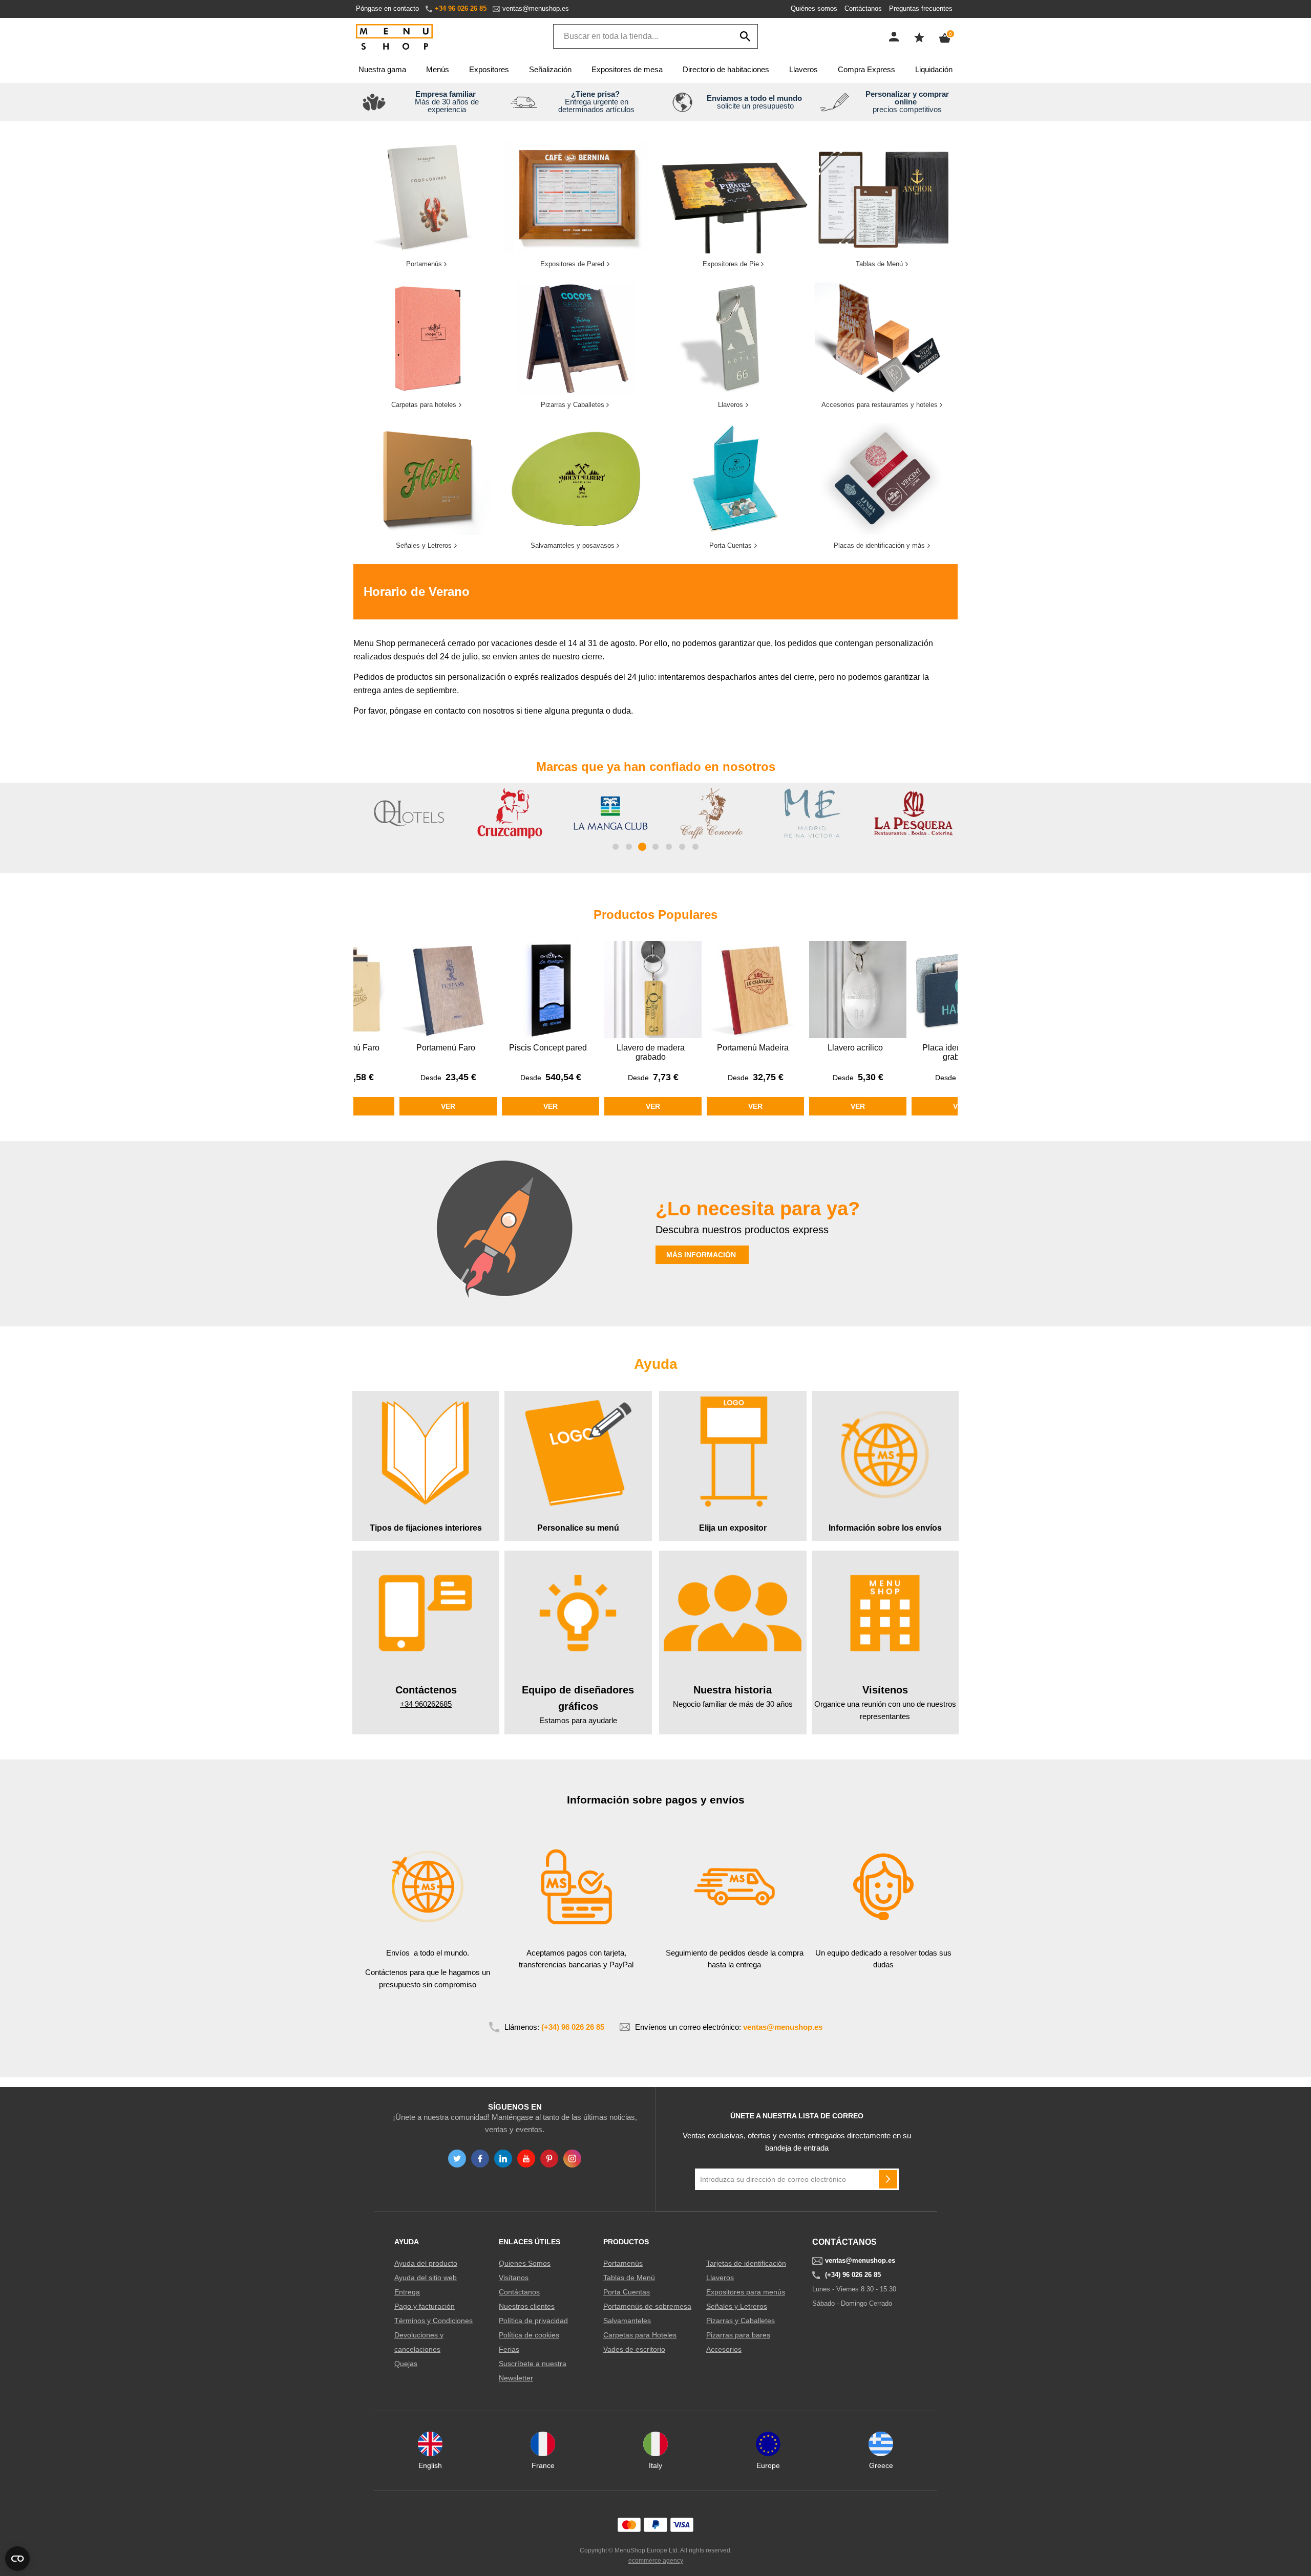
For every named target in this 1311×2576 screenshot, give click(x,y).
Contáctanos (863, 8)
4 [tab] (655, 847)
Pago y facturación (425, 2306)
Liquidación (934, 69)
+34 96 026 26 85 (461, 8)
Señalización (550, 69)
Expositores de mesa (627, 69)
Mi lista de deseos (919, 37)
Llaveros (803, 69)
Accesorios (724, 2349)
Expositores (489, 69)
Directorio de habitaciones (726, 69)
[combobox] (655, 36)
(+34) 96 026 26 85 (573, 2027)
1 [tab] (616, 847)
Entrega (407, 2292)
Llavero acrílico (753, 1048)
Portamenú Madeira (650, 1048)
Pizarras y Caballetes (741, 2321)
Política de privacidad (533, 2321)
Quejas (406, 2364)
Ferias (509, 2349)
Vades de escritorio (634, 2349)
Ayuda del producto (426, 2263)
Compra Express (866, 69)
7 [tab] (695, 847)
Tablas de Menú (629, 2278)
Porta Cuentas (627, 2292)
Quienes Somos (525, 2263)
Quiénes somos (814, 8)
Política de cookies (529, 2335)
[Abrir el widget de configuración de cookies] (17, 2559)
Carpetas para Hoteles (640, 2335)
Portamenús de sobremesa (647, 2306)
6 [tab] (682, 847)
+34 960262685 (426, 1704)
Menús (438, 69)
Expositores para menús (746, 2292)
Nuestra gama (382, 69)
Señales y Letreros (737, 2306)
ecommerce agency (656, 2561)
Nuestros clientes (527, 2306)
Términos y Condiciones (434, 2321)
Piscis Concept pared (446, 1048)
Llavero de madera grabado (548, 1052)
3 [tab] (642, 847)
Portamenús (623, 2263)
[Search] (745, 36)
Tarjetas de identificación (746, 2263)
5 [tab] (669, 847)
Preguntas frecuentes (921, 8)
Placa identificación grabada (855, 1052)
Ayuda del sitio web (426, 2278)
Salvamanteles (627, 2321)
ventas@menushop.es (536, 8)
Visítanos (514, 2278)
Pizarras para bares (738, 2335)
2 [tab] (629, 847)
